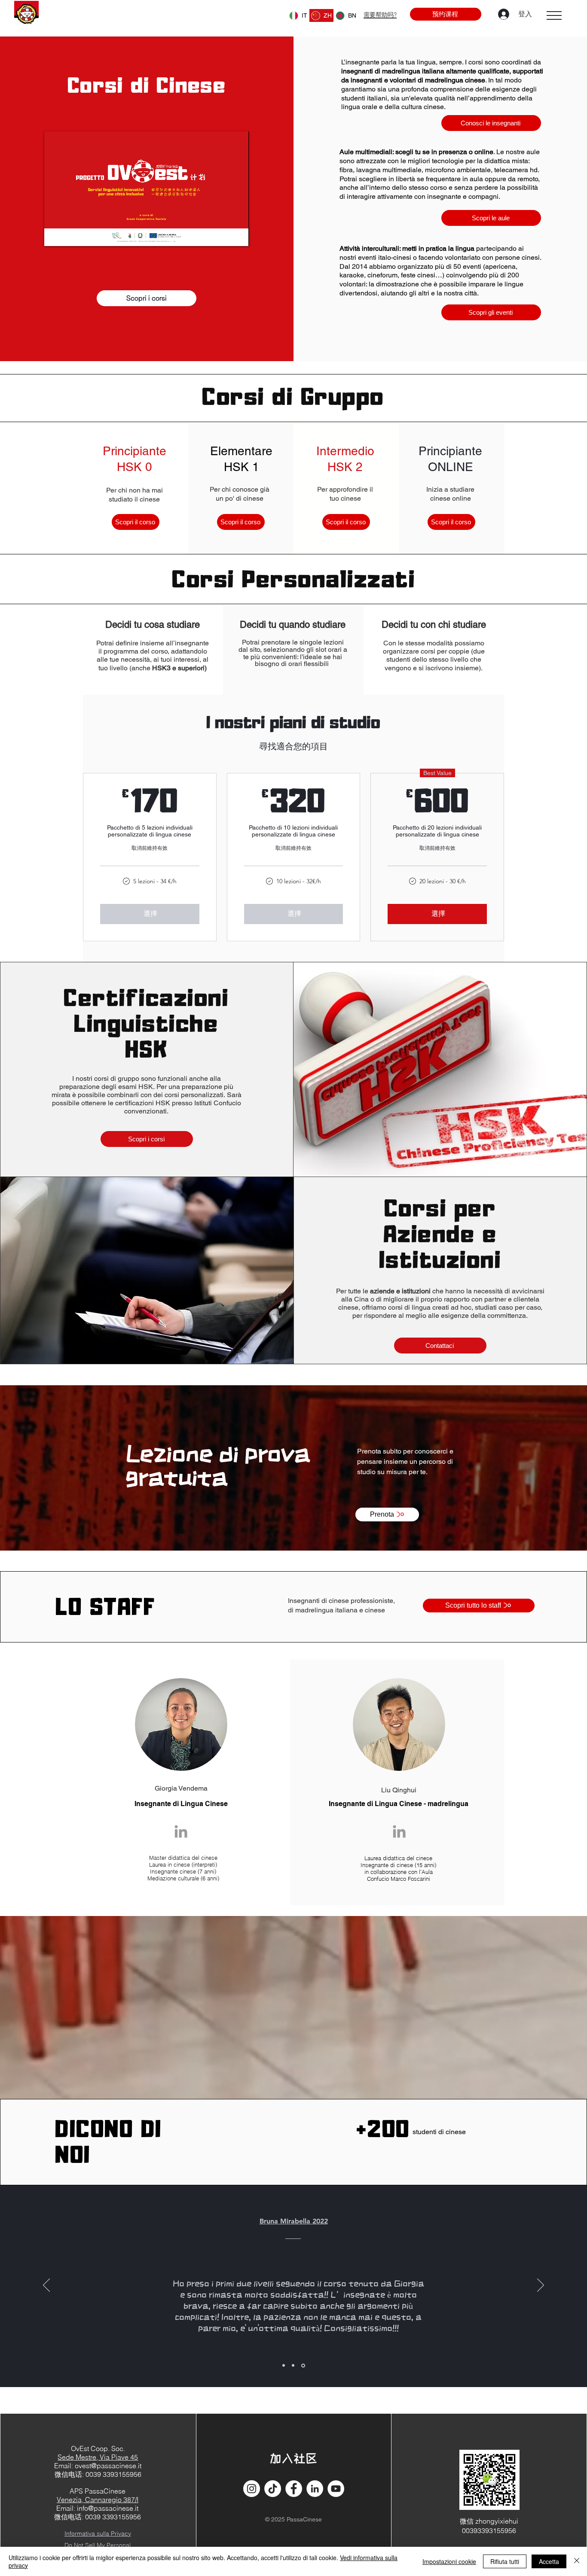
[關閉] (577, 2561)
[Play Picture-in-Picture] (223, 234)
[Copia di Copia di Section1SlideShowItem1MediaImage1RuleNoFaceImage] (304, 2366)
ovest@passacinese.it (108, 2466)
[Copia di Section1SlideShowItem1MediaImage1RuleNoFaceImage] (294, 2365)
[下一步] (541, 2286)
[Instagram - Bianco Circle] (252, 2489)
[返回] (46, 2286)
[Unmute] (70, 234)
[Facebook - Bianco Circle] (294, 2489)
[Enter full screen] (237, 234)
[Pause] (55, 234)
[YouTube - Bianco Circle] (336, 2489)
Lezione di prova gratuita (218, 1465)
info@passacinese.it (108, 2508)
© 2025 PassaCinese (293, 2519)
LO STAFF (105, 1609)
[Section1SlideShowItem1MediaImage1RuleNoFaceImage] (284, 2366)
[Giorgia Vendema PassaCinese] (181, 1831)
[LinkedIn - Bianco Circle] (315, 2489)
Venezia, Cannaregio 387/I (98, 2500)
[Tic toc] (273, 2489)
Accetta (549, 2561)
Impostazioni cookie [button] (449, 2561)
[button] (554, 15)
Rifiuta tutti (505, 2561)
